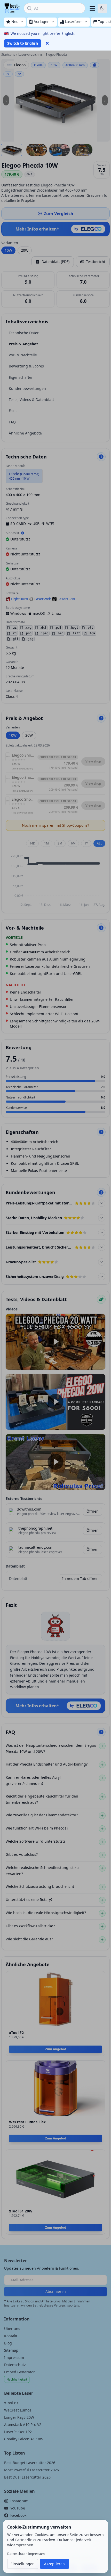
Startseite (8, 55)
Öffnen (93, 1511)
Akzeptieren (54, 2564)
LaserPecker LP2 (18, 2432)
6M (73, 843)
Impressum (14, 2357)
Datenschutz (15, 2365)
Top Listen (15, 2453)
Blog (8, 2343)
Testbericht (96, 262)
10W (8, 250)
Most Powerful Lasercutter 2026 (31, 2470)
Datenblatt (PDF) (55, 262)
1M (46, 843)
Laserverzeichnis (30, 55)
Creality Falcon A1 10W (24, 2439)
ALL (99, 843)
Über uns (12, 2329)
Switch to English (23, 43)
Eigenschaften (21, 377)
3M (60, 843)
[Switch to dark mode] (102, 8)
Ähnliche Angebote (25, 433)
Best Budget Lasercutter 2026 (30, 2463)
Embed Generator (19, 2372)
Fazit (13, 411)
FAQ (12, 422)
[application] (55, 880)
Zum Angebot (56, 2049)
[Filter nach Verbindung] (94, 65)
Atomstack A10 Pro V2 (23, 2425)
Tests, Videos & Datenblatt (31, 400)
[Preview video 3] (82, 150)
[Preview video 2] (59, 150)
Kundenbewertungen (27, 388)
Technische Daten (24, 333)
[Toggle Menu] (92, 8)
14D (32, 843)
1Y (86, 843)
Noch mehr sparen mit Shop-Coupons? (55, 825)
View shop (93, 761)
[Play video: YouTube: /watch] (55, 1342)
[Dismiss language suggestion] (47, 43)
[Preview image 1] (12, 150)
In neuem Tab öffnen (80, 1578)
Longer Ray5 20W (19, 2417)
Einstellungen (23, 2564)
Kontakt (11, 2336)
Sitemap (11, 2350)
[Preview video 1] (37, 150)
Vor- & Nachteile (23, 355)
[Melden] (101, 457)
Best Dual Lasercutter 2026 (27, 2477)
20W (25, 250)
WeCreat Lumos (18, 2410)
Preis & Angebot (23, 344)
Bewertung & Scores (26, 366)
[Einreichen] (101, 1299)
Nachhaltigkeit (17, 2379)
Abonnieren (56, 2291)
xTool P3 (11, 2403)
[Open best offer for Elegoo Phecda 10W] (55, 100)
